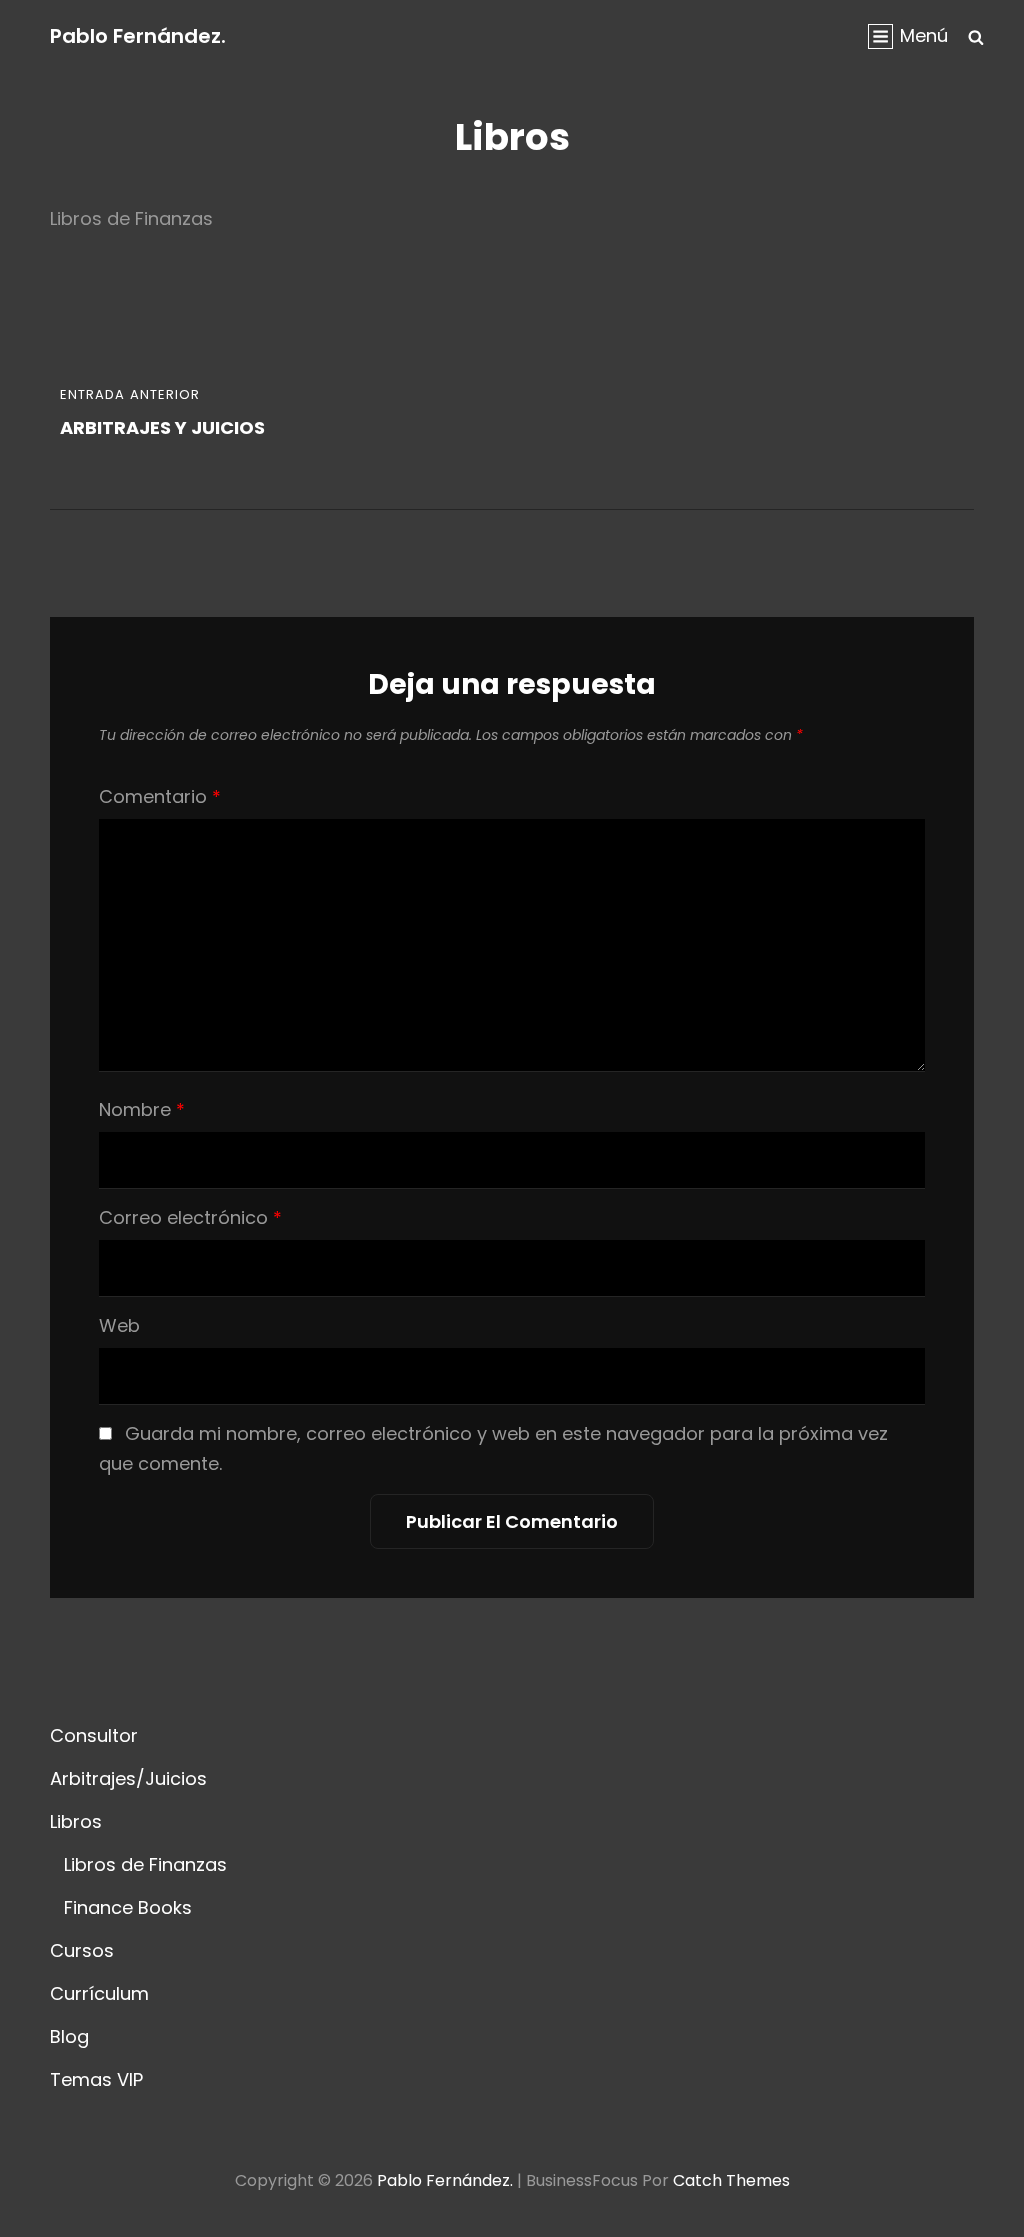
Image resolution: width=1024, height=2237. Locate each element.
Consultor (94, 1735)
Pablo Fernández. (138, 36)
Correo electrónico (190, 1217)
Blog (69, 2036)
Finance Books (128, 1907)
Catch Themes (731, 2180)
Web (119, 1325)
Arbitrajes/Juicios (128, 1778)
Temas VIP (96, 2079)
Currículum (99, 1993)
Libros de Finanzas (145, 1864)
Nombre (142, 1109)
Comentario (160, 796)
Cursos (82, 1950)
